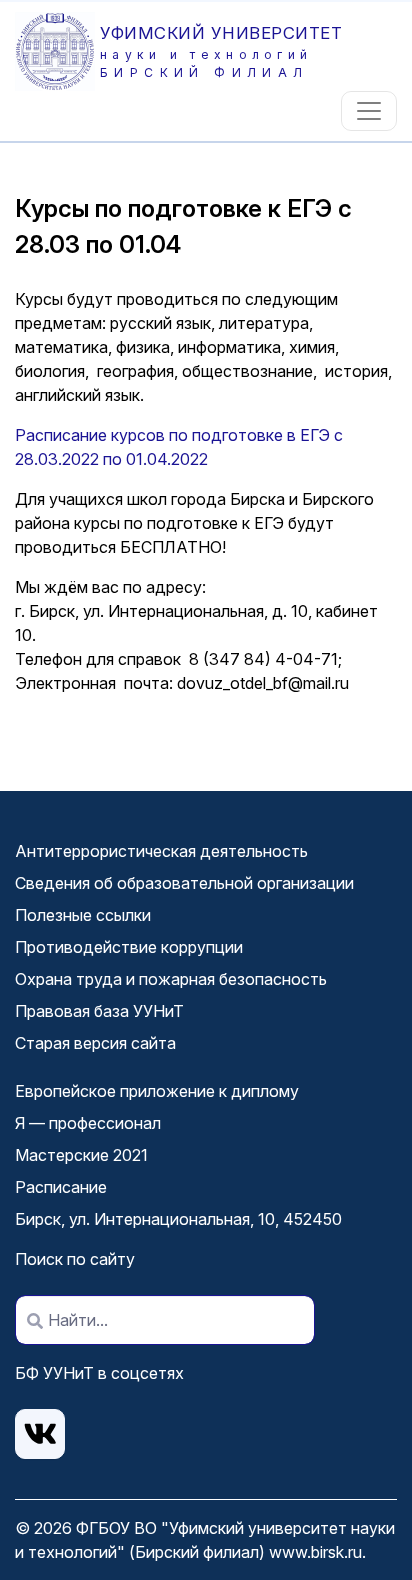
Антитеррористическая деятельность (161, 851)
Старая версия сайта (95, 1043)
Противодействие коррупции (129, 947)
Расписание (61, 1187)
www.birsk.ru (315, 1552)
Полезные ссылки (83, 915)
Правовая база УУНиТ (99, 1011)
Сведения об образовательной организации (184, 883)
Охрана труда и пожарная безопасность (171, 979)
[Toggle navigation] (369, 111)
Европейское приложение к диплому (157, 1091)
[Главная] (57, 51)
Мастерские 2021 (81, 1155)
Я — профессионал (88, 1123)
